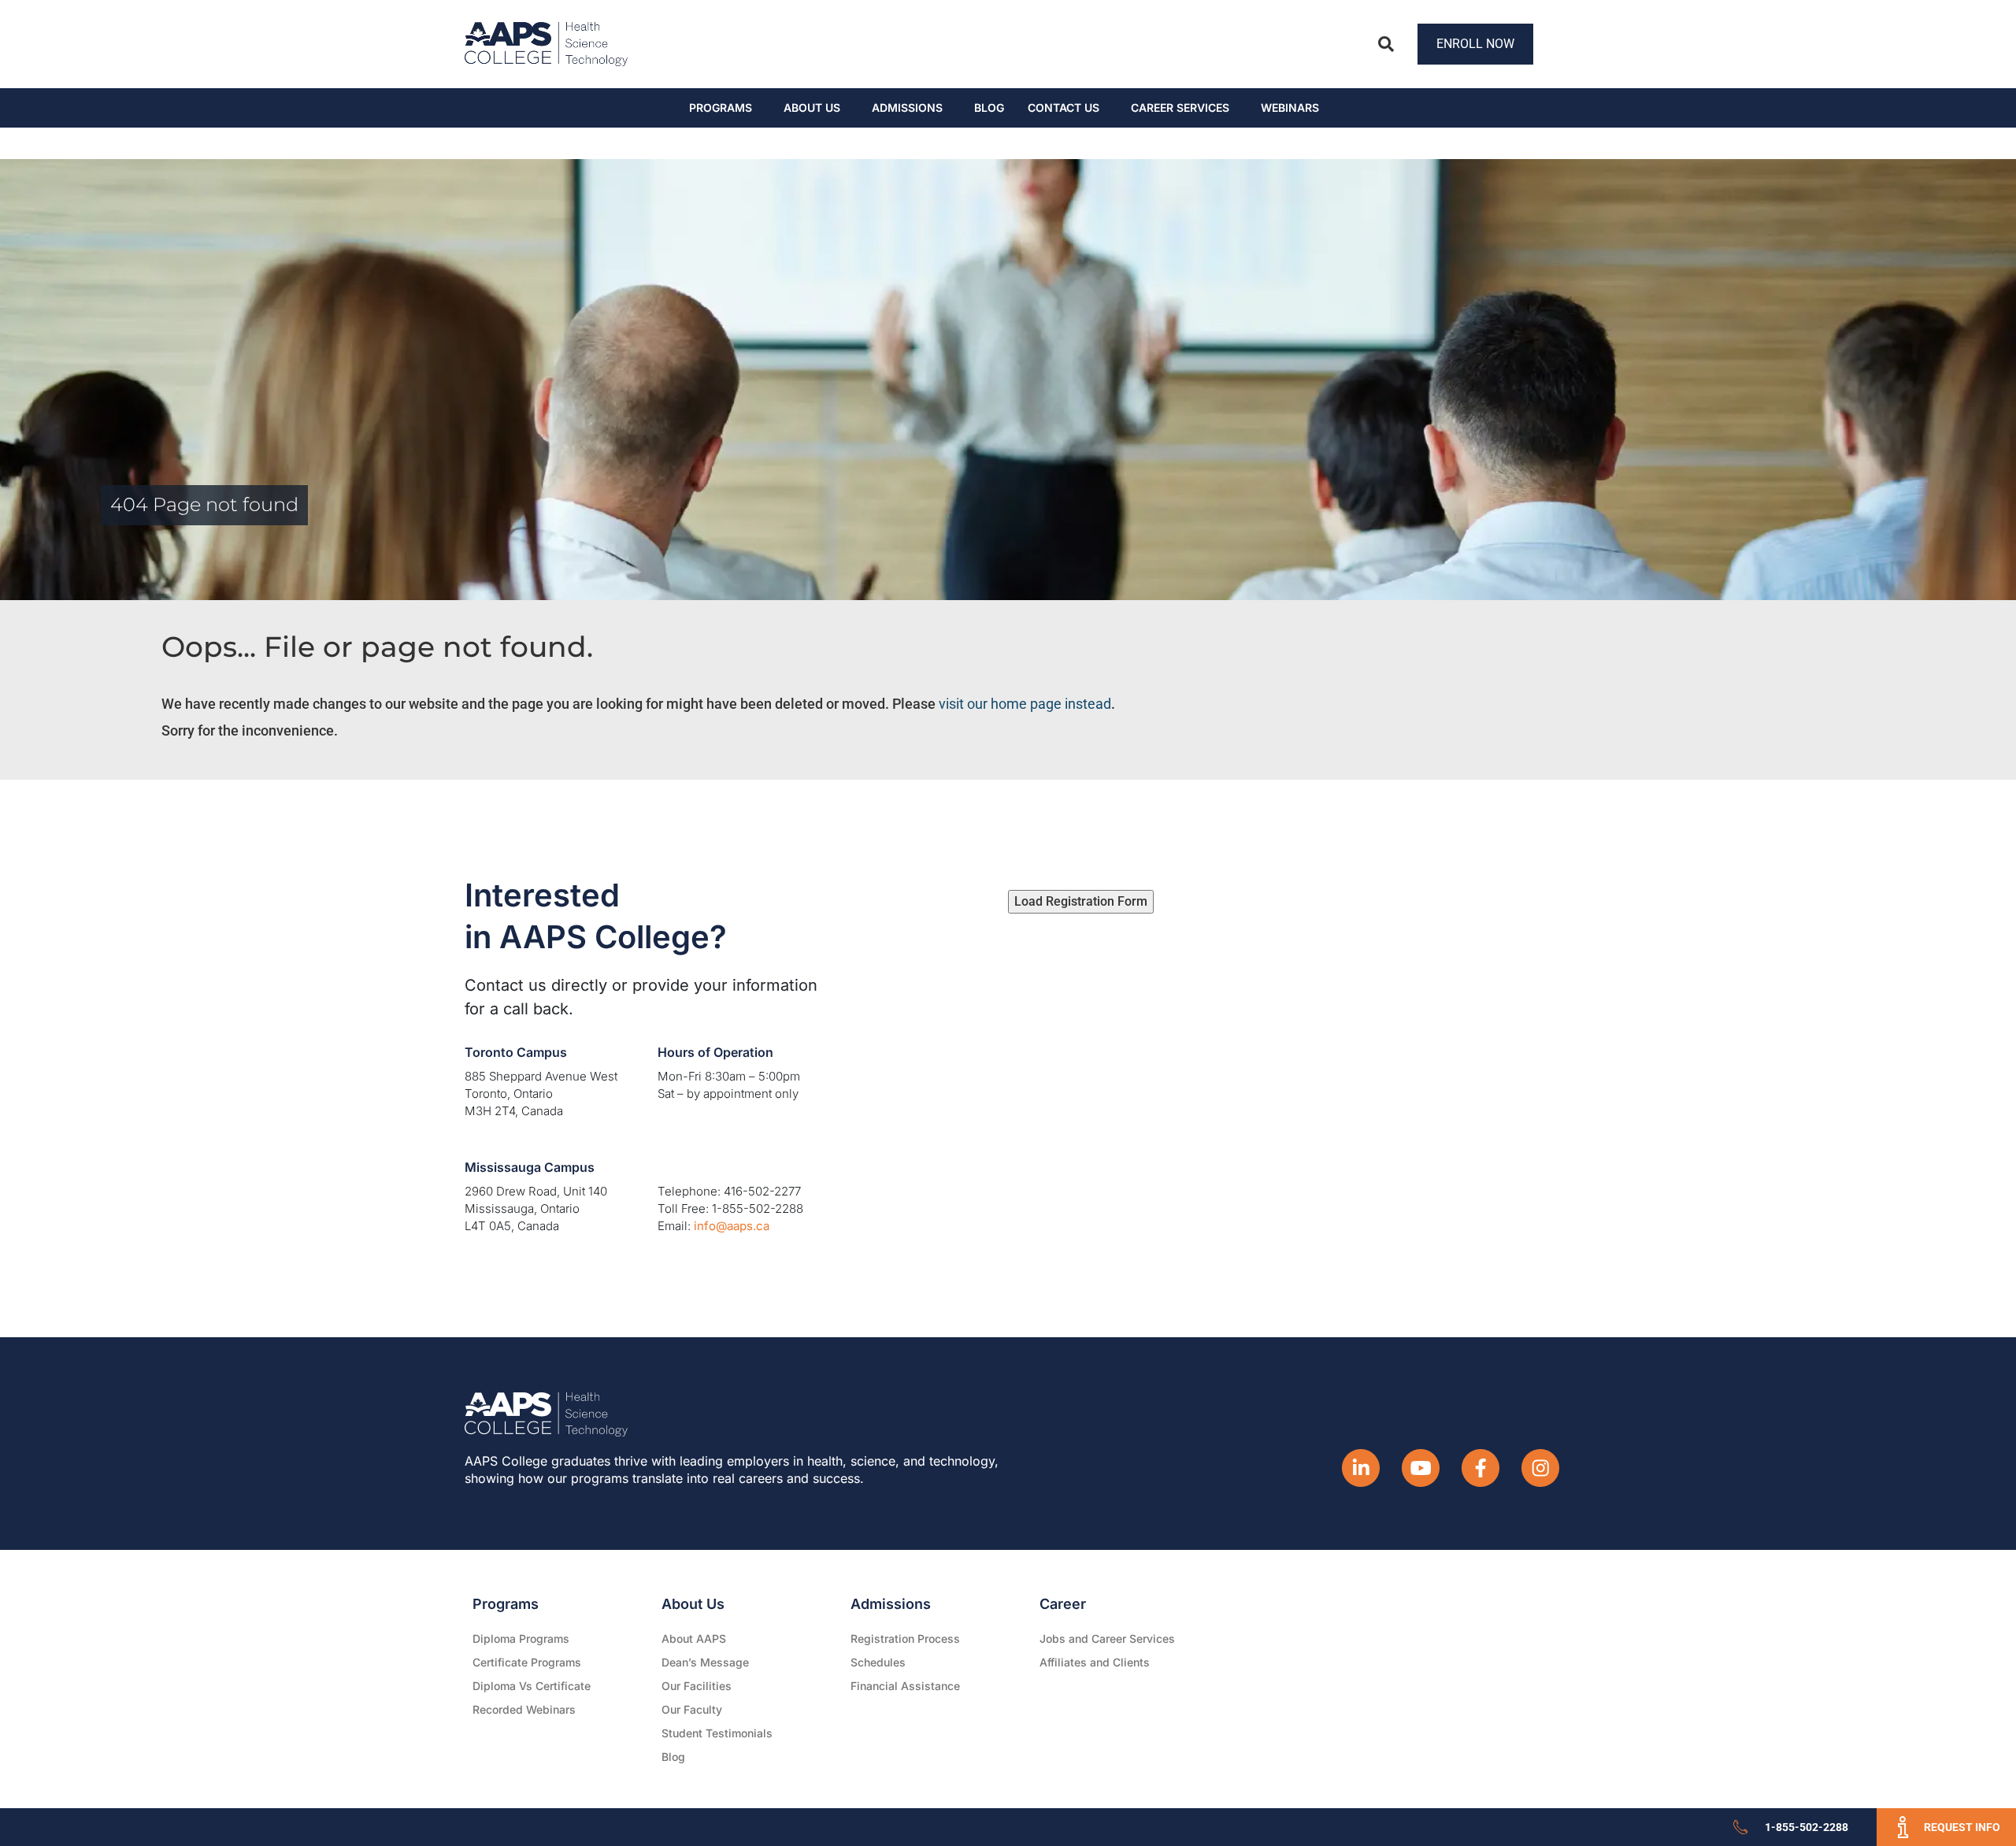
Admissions (907, 107)
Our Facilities (697, 1686)
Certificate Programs (527, 1662)
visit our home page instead (1025, 704)
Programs (721, 107)
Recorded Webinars (524, 1709)
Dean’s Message (705, 1662)
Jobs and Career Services (1107, 1638)
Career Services (1180, 107)
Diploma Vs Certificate (532, 1686)
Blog (989, 107)
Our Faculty (692, 1709)
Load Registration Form (1081, 901)
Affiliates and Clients (1095, 1662)
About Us (812, 107)
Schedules (878, 1662)
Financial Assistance (905, 1686)
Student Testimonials (717, 1733)
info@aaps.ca (732, 1226)
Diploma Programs (521, 1638)
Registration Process (905, 1638)
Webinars (1290, 107)
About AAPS (694, 1638)
